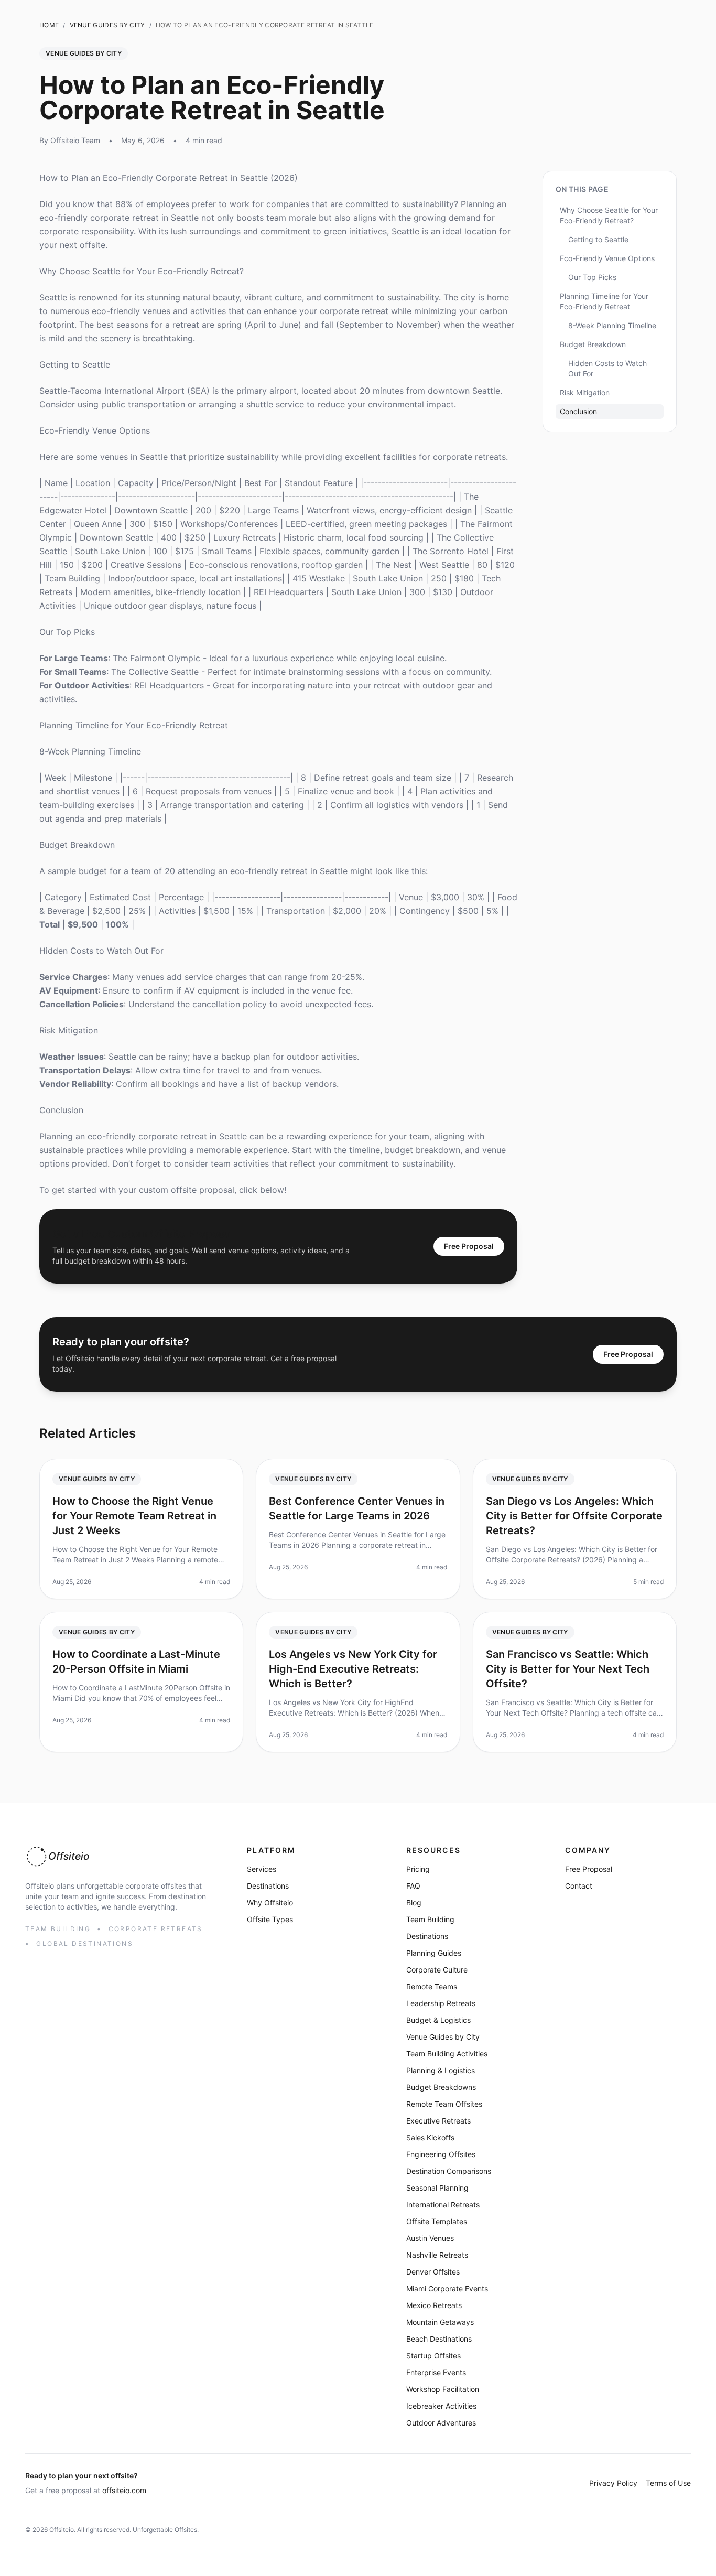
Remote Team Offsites (444, 2104)
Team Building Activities (447, 2054)
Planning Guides (434, 1953)
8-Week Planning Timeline (90, 751)
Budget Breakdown (77, 845)
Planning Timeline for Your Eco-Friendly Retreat (134, 725)
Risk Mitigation (69, 1030)
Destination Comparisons (449, 2171)
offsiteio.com (124, 2490)
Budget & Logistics (438, 2020)
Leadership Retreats (441, 2003)
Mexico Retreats (434, 2305)
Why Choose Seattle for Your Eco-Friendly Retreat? (142, 271)
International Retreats (443, 2205)
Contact (579, 1886)
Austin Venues (430, 2238)
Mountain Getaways (440, 2322)
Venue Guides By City (107, 25)
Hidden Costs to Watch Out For (101, 951)
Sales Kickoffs (430, 2137)
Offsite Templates (437, 2221)
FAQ (413, 1886)
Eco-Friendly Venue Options (95, 430)
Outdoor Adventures (441, 2423)
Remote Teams (432, 1986)
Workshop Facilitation (443, 2389)
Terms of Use (668, 2483)
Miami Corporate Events (447, 2288)
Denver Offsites (433, 2272)
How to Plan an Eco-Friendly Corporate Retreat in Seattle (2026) (169, 178)
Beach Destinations (439, 2339)
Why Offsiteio (270, 1903)
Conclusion (61, 1110)
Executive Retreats (438, 2121)
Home (49, 25)
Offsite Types (270, 1919)
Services (262, 1869)
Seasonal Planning (437, 2188)
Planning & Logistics (441, 2070)
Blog (414, 1903)
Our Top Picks (67, 632)
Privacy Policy (613, 2483)
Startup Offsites (433, 2356)
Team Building (430, 1919)
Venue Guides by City (443, 2037)
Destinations (268, 1886)
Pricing (418, 1869)
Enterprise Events (436, 2372)
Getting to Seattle (75, 364)
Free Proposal (469, 1246)
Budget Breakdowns (441, 2087)
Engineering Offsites (441, 2154)
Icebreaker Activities (441, 2406)
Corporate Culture (437, 1970)
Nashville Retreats (437, 2255)
